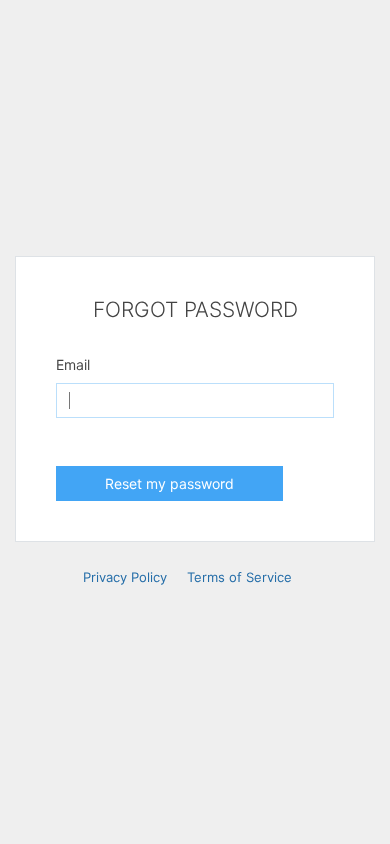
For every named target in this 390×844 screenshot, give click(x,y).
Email (73, 364)
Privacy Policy (125, 577)
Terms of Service (239, 577)
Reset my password (169, 483)
